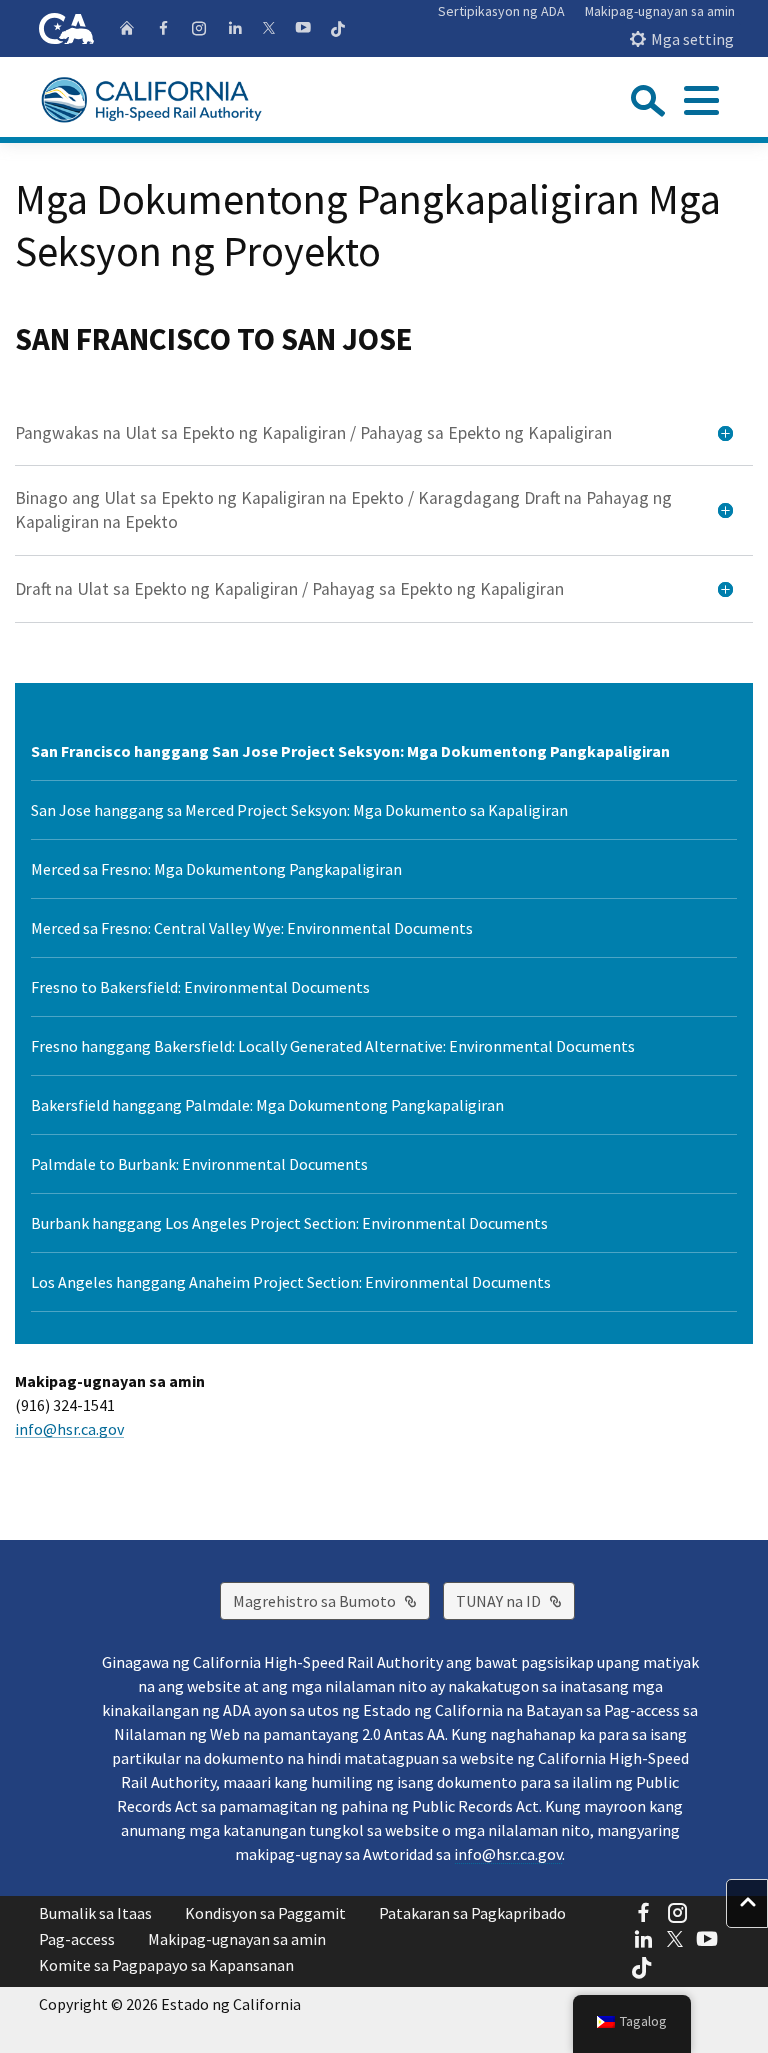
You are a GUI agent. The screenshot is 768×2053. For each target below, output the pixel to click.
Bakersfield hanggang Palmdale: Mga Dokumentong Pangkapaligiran (267, 1105)
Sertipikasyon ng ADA (501, 11)
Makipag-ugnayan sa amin (660, 11)
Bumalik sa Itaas (95, 1913)
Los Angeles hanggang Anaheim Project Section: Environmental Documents (291, 1282)
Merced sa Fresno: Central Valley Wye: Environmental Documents (252, 928)
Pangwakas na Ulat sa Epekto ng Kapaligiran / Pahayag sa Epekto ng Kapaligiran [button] (313, 433)
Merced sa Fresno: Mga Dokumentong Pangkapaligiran (216, 869)
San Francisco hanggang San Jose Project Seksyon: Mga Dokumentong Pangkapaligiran (350, 751)
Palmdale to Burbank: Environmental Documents (199, 1164)
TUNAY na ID (515, 1600)
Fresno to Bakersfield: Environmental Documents (200, 987)
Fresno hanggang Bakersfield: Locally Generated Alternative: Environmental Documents (333, 1046)
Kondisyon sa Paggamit (265, 1913)
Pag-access (77, 1939)
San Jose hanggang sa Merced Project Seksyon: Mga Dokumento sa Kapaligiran (299, 810)
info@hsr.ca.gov (69, 1429)
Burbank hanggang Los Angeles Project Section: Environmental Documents (289, 1223)
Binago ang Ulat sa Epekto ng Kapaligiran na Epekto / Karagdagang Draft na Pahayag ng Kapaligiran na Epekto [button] (343, 510)
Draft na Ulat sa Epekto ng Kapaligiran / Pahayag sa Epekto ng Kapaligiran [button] (289, 589)
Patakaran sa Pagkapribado (472, 1913)
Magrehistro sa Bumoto (331, 1600)
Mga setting (692, 39)
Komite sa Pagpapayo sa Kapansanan (166, 1965)
